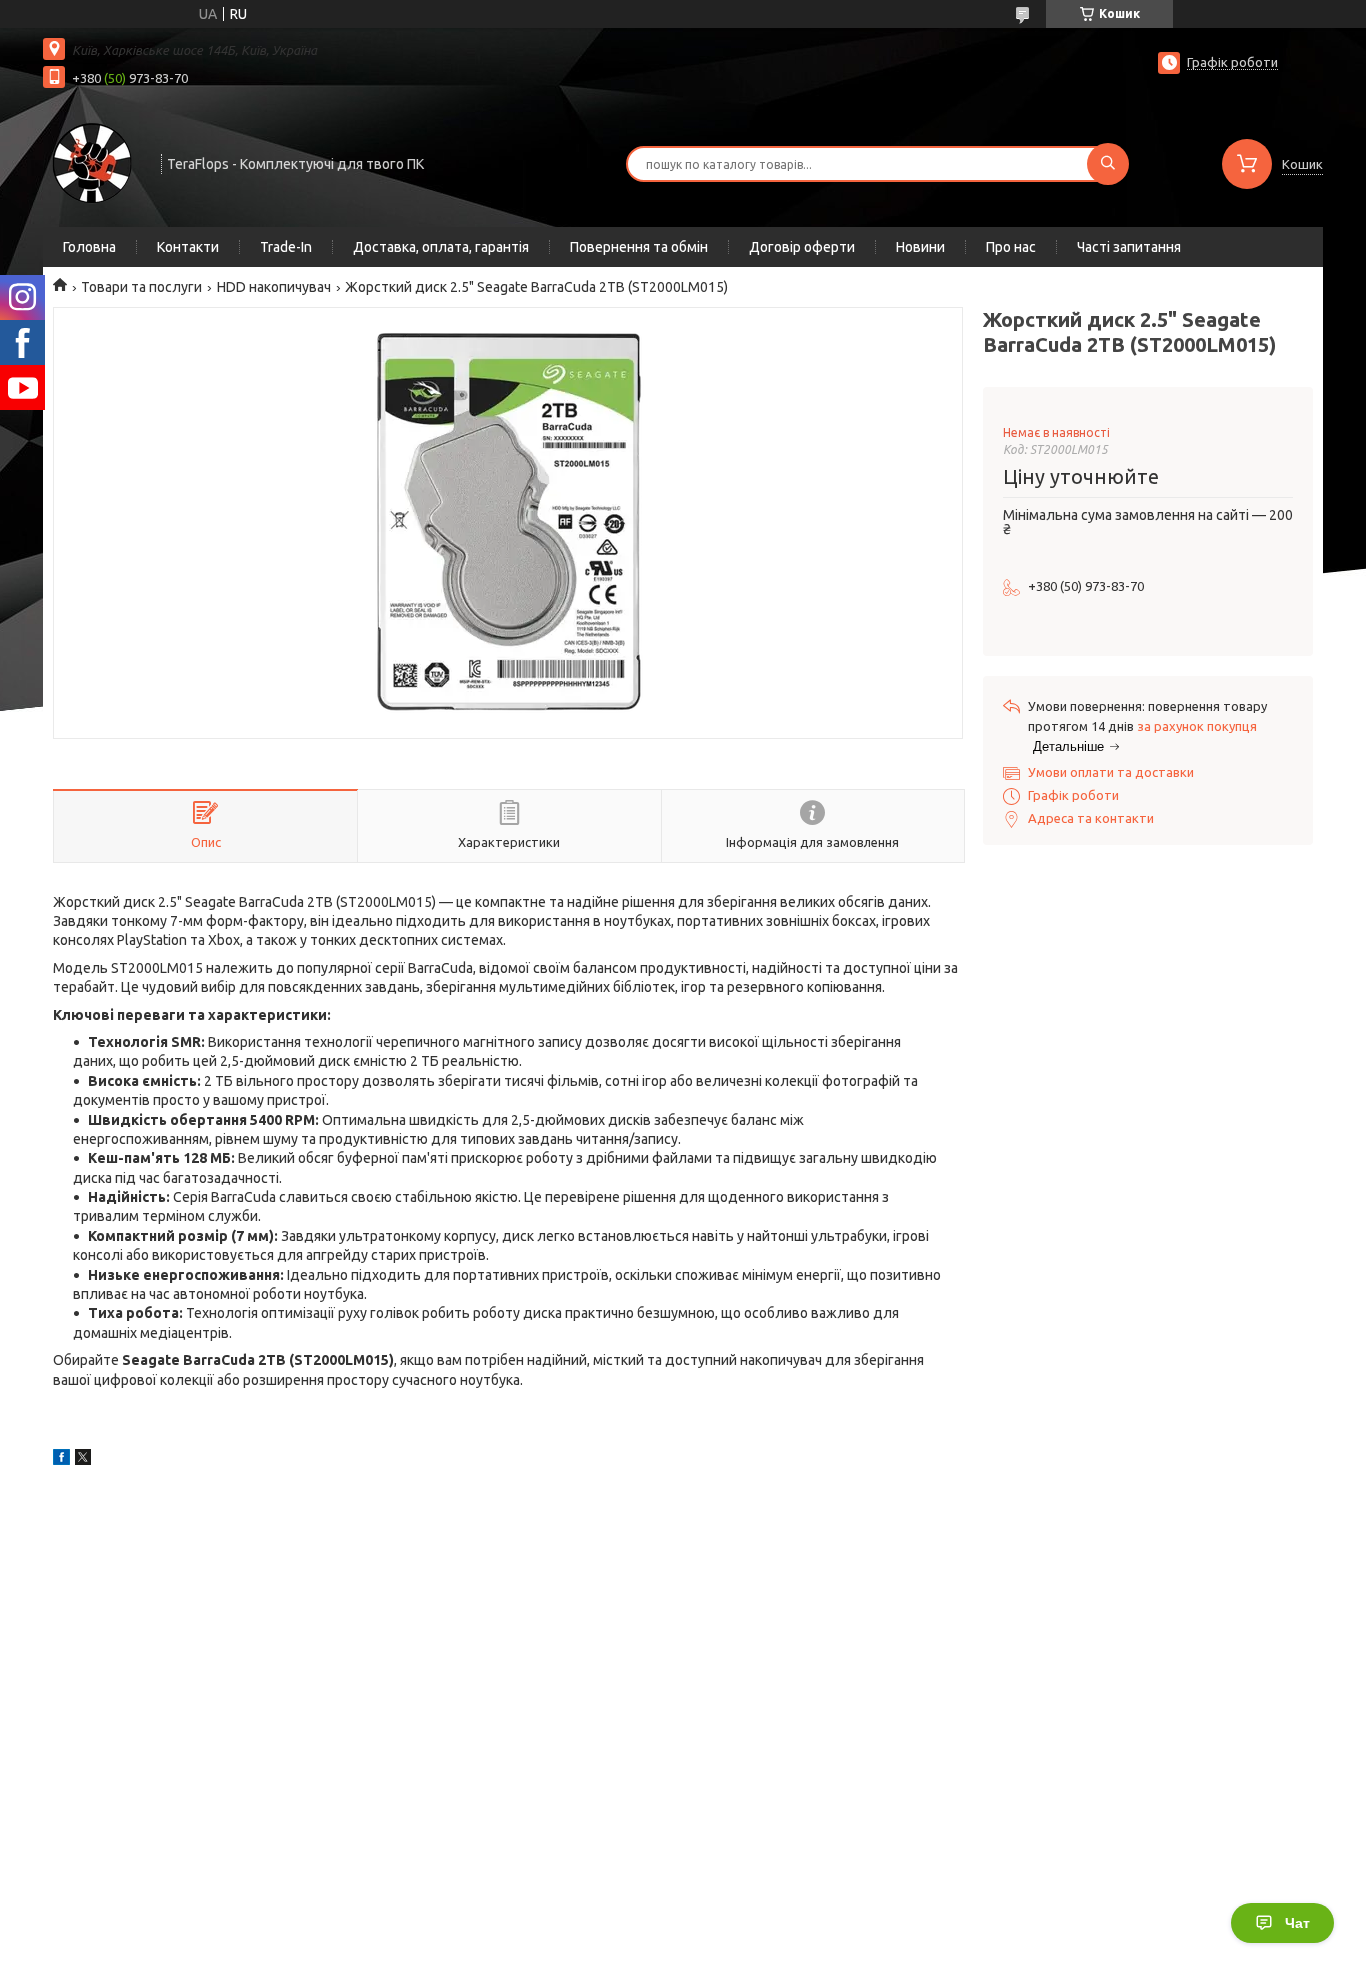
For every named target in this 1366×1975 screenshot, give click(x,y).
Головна (89, 247)
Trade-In (286, 247)
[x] (83, 1460)
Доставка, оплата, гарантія (441, 247)
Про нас (1011, 247)
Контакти (188, 247)
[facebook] (61, 1460)
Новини (920, 247)
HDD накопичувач (274, 287)
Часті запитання (1129, 247)
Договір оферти (802, 247)
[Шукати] (1108, 164)
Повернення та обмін (639, 247)
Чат (1297, 1923)
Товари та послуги (141, 287)
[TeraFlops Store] (93, 162)
